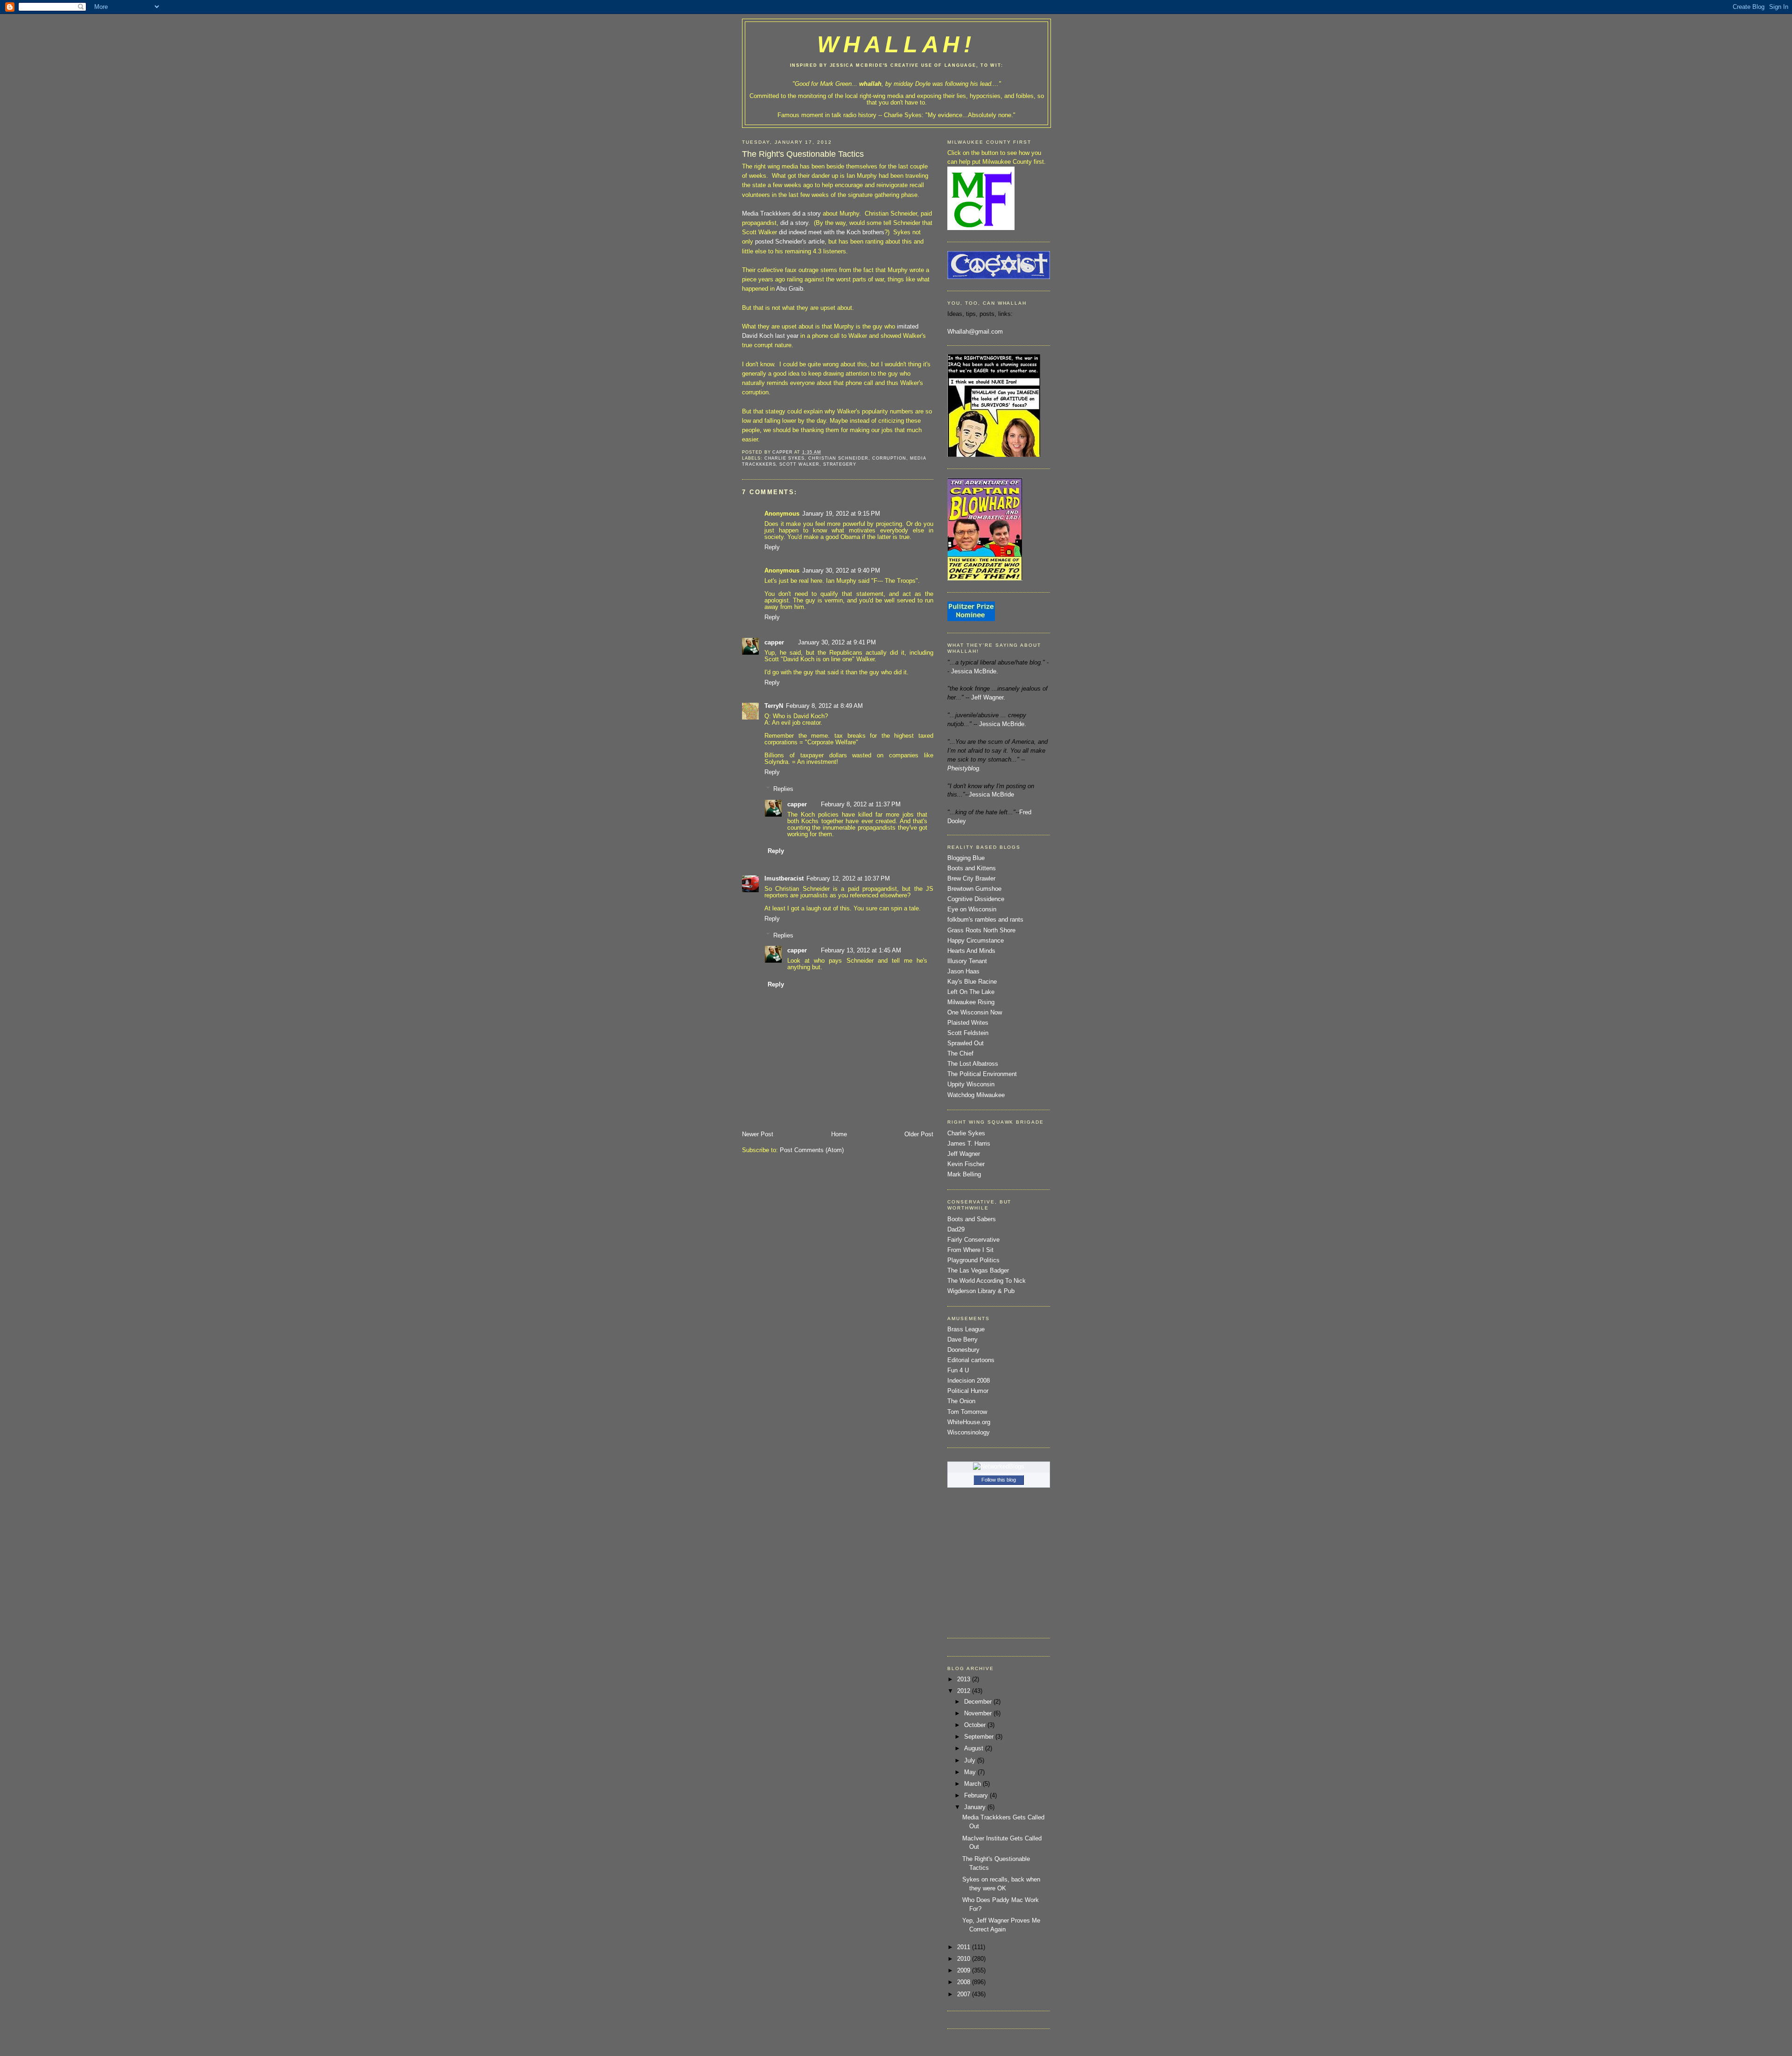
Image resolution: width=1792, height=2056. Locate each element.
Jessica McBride (991, 795)
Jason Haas (963, 972)
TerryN (774, 706)
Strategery (840, 464)
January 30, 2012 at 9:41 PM (837, 643)
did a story (808, 214)
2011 (965, 1947)
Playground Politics (973, 1260)
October (976, 1725)
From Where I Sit (970, 1250)
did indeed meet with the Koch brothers (832, 232)
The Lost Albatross (973, 1064)
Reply (772, 547)
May (971, 1772)
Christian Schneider (838, 458)
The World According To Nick (987, 1281)
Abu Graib (789, 289)
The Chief (960, 1054)
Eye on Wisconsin (972, 909)
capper (774, 643)
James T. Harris (969, 1144)
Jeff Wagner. (988, 698)
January (976, 1807)
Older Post (919, 1134)
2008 (965, 1982)
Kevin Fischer (966, 1164)
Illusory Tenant (967, 961)
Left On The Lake (971, 992)
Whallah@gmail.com (975, 332)
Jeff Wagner (964, 1154)
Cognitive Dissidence (976, 899)
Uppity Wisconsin (971, 1084)
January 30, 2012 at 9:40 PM (841, 571)
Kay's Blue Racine (972, 982)
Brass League (966, 1329)
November (979, 1713)
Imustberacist (784, 879)
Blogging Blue (966, 858)
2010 (965, 1959)
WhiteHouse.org (969, 1422)
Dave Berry (962, 1340)
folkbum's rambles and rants (985, 920)
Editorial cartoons (971, 1360)
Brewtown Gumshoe (974, 889)
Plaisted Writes (968, 1023)
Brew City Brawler (971, 879)
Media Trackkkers (766, 214)
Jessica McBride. (975, 671)
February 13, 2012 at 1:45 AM (861, 951)
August (975, 1748)
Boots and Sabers (972, 1219)
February (977, 1796)
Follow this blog (999, 1480)
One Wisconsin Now (975, 1013)
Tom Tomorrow (967, 1412)
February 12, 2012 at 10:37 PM (848, 879)
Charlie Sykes (903, 115)
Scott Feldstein (968, 1033)
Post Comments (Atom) (812, 1150)
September (980, 1737)
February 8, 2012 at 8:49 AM (824, 706)
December (979, 1702)
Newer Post (758, 1134)
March (973, 1784)
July (971, 1761)
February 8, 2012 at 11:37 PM (861, 804)
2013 (965, 1679)
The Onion (961, 1401)
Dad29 (956, 1230)
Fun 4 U (958, 1371)
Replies (783, 789)
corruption (889, 458)
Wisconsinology (969, 1433)
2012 (965, 1691)
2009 (965, 1971)
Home (839, 1134)
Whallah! (896, 44)
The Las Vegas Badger (978, 1271)
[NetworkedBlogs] (999, 1467)
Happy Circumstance (976, 941)
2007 (965, 1994)
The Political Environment (982, 1074)
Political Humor (968, 1391)
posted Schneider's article (790, 242)
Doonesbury (963, 1350)
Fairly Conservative (973, 1240)
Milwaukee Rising (971, 1002)
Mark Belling (964, 1175)
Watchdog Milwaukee (976, 1095)
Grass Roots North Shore (981, 930)
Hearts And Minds (971, 951)
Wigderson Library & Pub (981, 1291)
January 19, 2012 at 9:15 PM (841, 514)
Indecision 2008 (969, 1381)
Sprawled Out (966, 1043)
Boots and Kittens (972, 868)
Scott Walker (799, 464)
